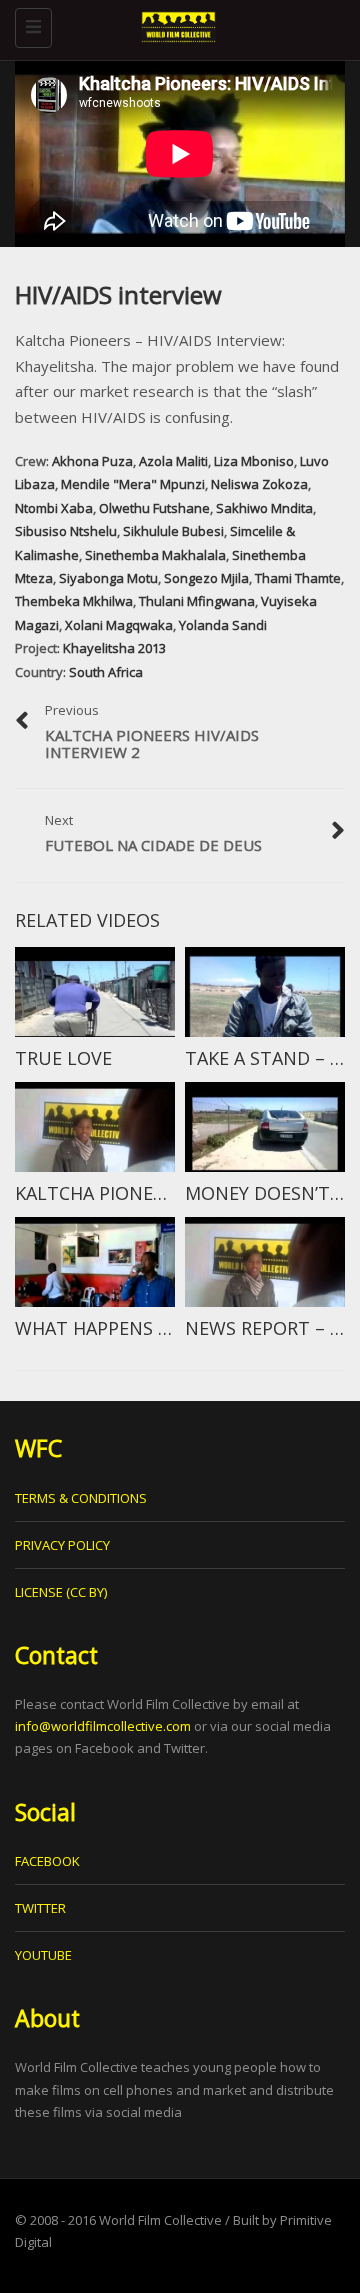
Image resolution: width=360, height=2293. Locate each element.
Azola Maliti (173, 461)
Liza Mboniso (254, 461)
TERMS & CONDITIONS (81, 1498)
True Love (63, 1058)
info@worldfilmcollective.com (103, 1726)
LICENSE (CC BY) (61, 1592)
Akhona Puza (92, 461)
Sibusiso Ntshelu (66, 531)
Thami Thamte (298, 578)
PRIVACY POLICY (62, 1545)
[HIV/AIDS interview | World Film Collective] (175, 25)
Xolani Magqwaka (119, 625)
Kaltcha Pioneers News (127, 1193)
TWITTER (40, 1908)
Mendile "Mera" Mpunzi (133, 484)
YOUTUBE (43, 1955)
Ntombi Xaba (54, 508)
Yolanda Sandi (223, 625)
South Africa (106, 672)
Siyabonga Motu (108, 578)
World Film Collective (160, 2220)
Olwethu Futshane (154, 508)
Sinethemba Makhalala (155, 555)
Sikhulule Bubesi (173, 531)
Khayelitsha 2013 (114, 648)
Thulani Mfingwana (197, 601)
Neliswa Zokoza (259, 484)
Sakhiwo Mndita (264, 508)
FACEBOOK (47, 1861)
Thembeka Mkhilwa (74, 601)
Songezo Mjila (206, 578)
